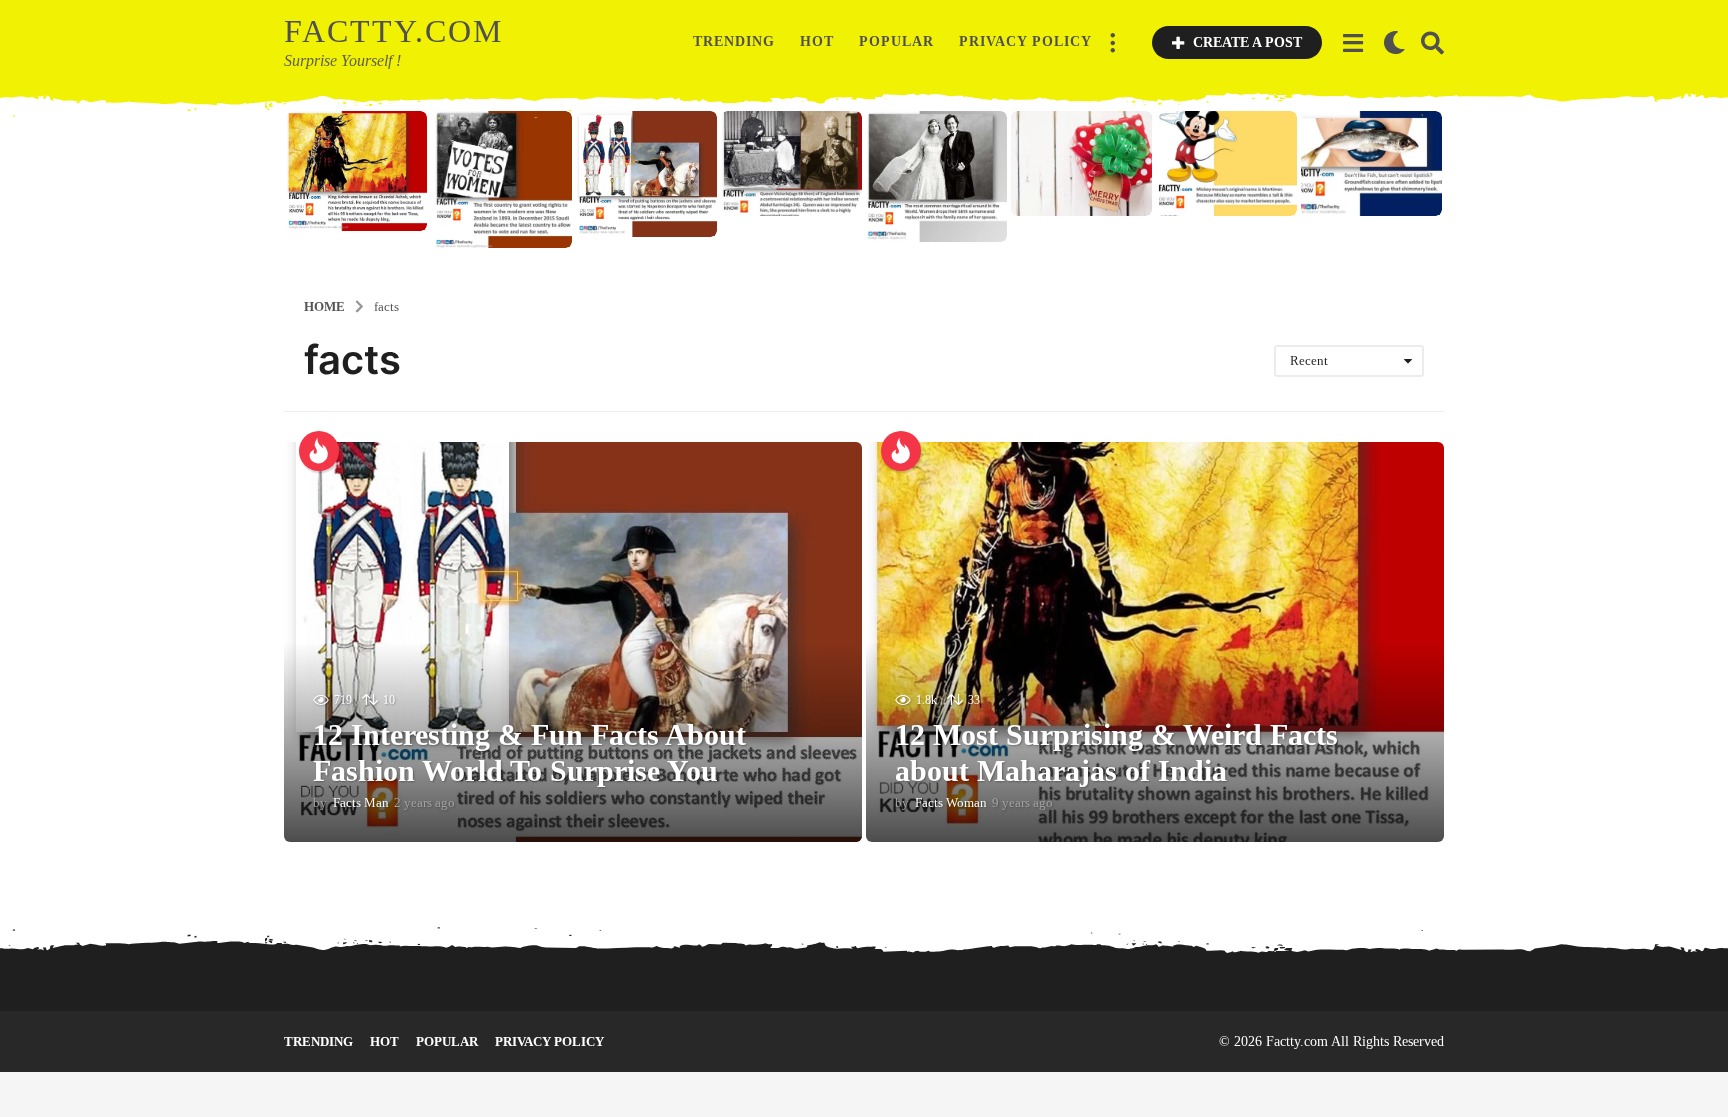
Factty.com (393, 31)
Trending (734, 41)
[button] (1112, 42)
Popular (896, 41)
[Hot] (319, 451)
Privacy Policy (1025, 41)
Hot (817, 41)
